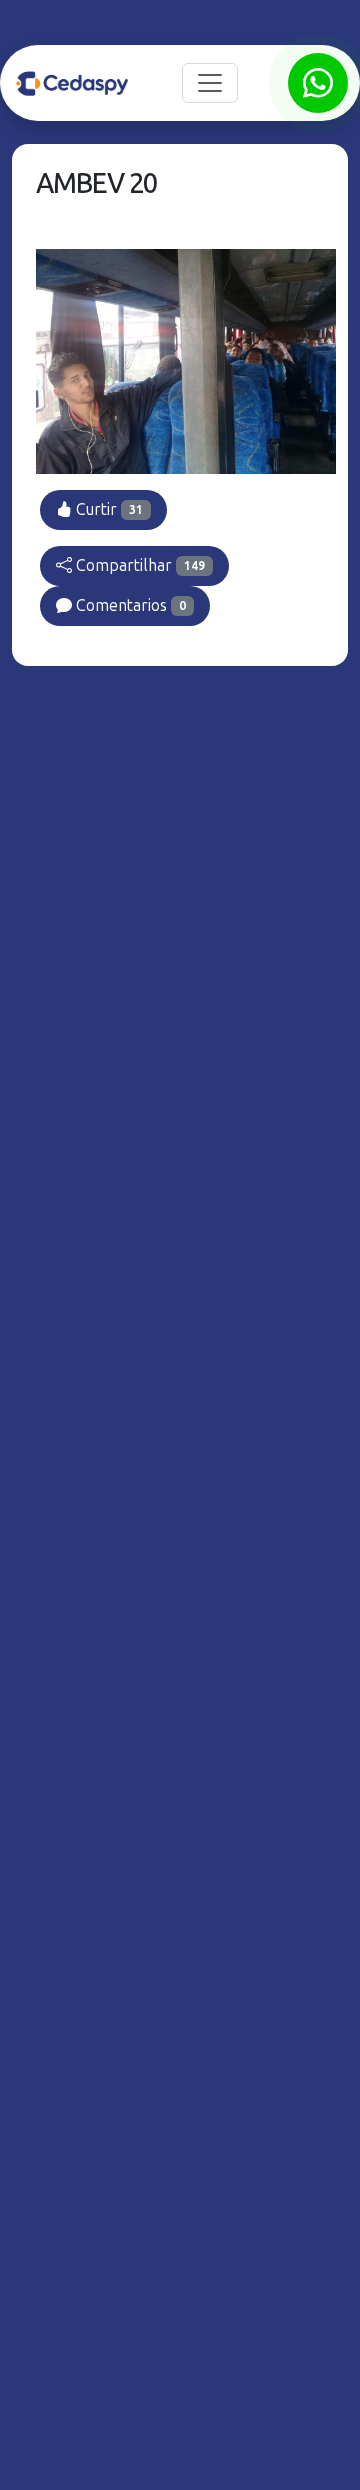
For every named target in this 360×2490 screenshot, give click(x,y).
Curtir (107, 509)
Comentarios (129, 605)
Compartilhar (138, 565)
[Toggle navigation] (210, 83)
